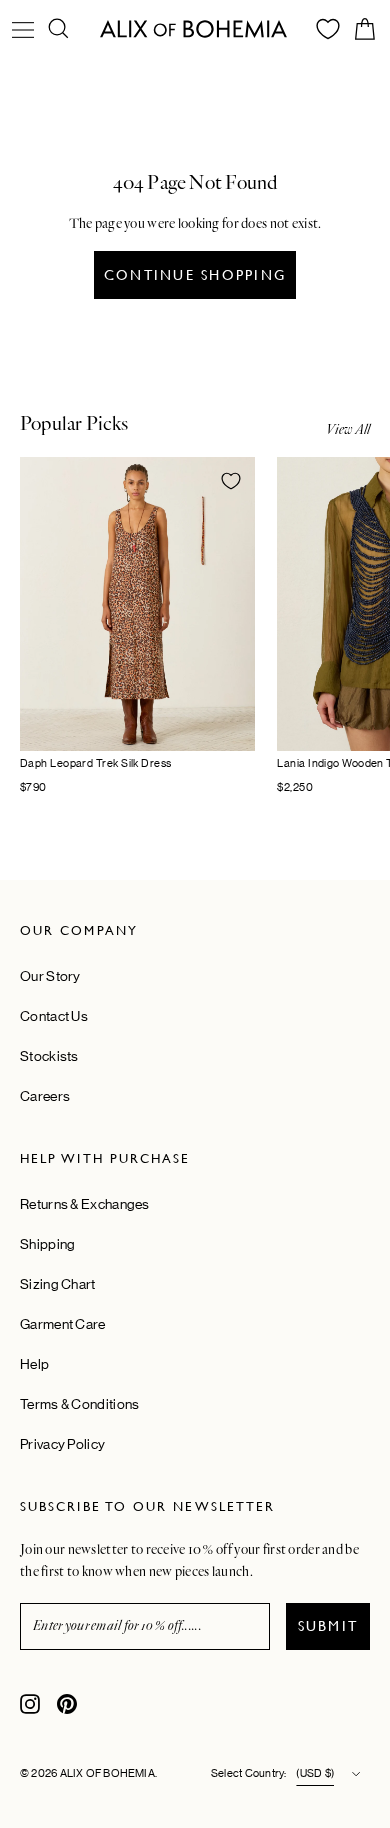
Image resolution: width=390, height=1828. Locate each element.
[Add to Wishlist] (231, 481)
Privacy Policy (62, 1444)
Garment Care (63, 1324)
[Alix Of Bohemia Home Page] (195, 28)
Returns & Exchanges (85, 1204)
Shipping (47, 1244)
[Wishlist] (328, 29)
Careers (45, 1096)
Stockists (49, 1056)
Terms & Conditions (79, 1404)
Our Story (50, 976)
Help (34, 1364)
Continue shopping (195, 275)
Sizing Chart (58, 1284)
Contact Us (54, 1016)
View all (348, 430)
